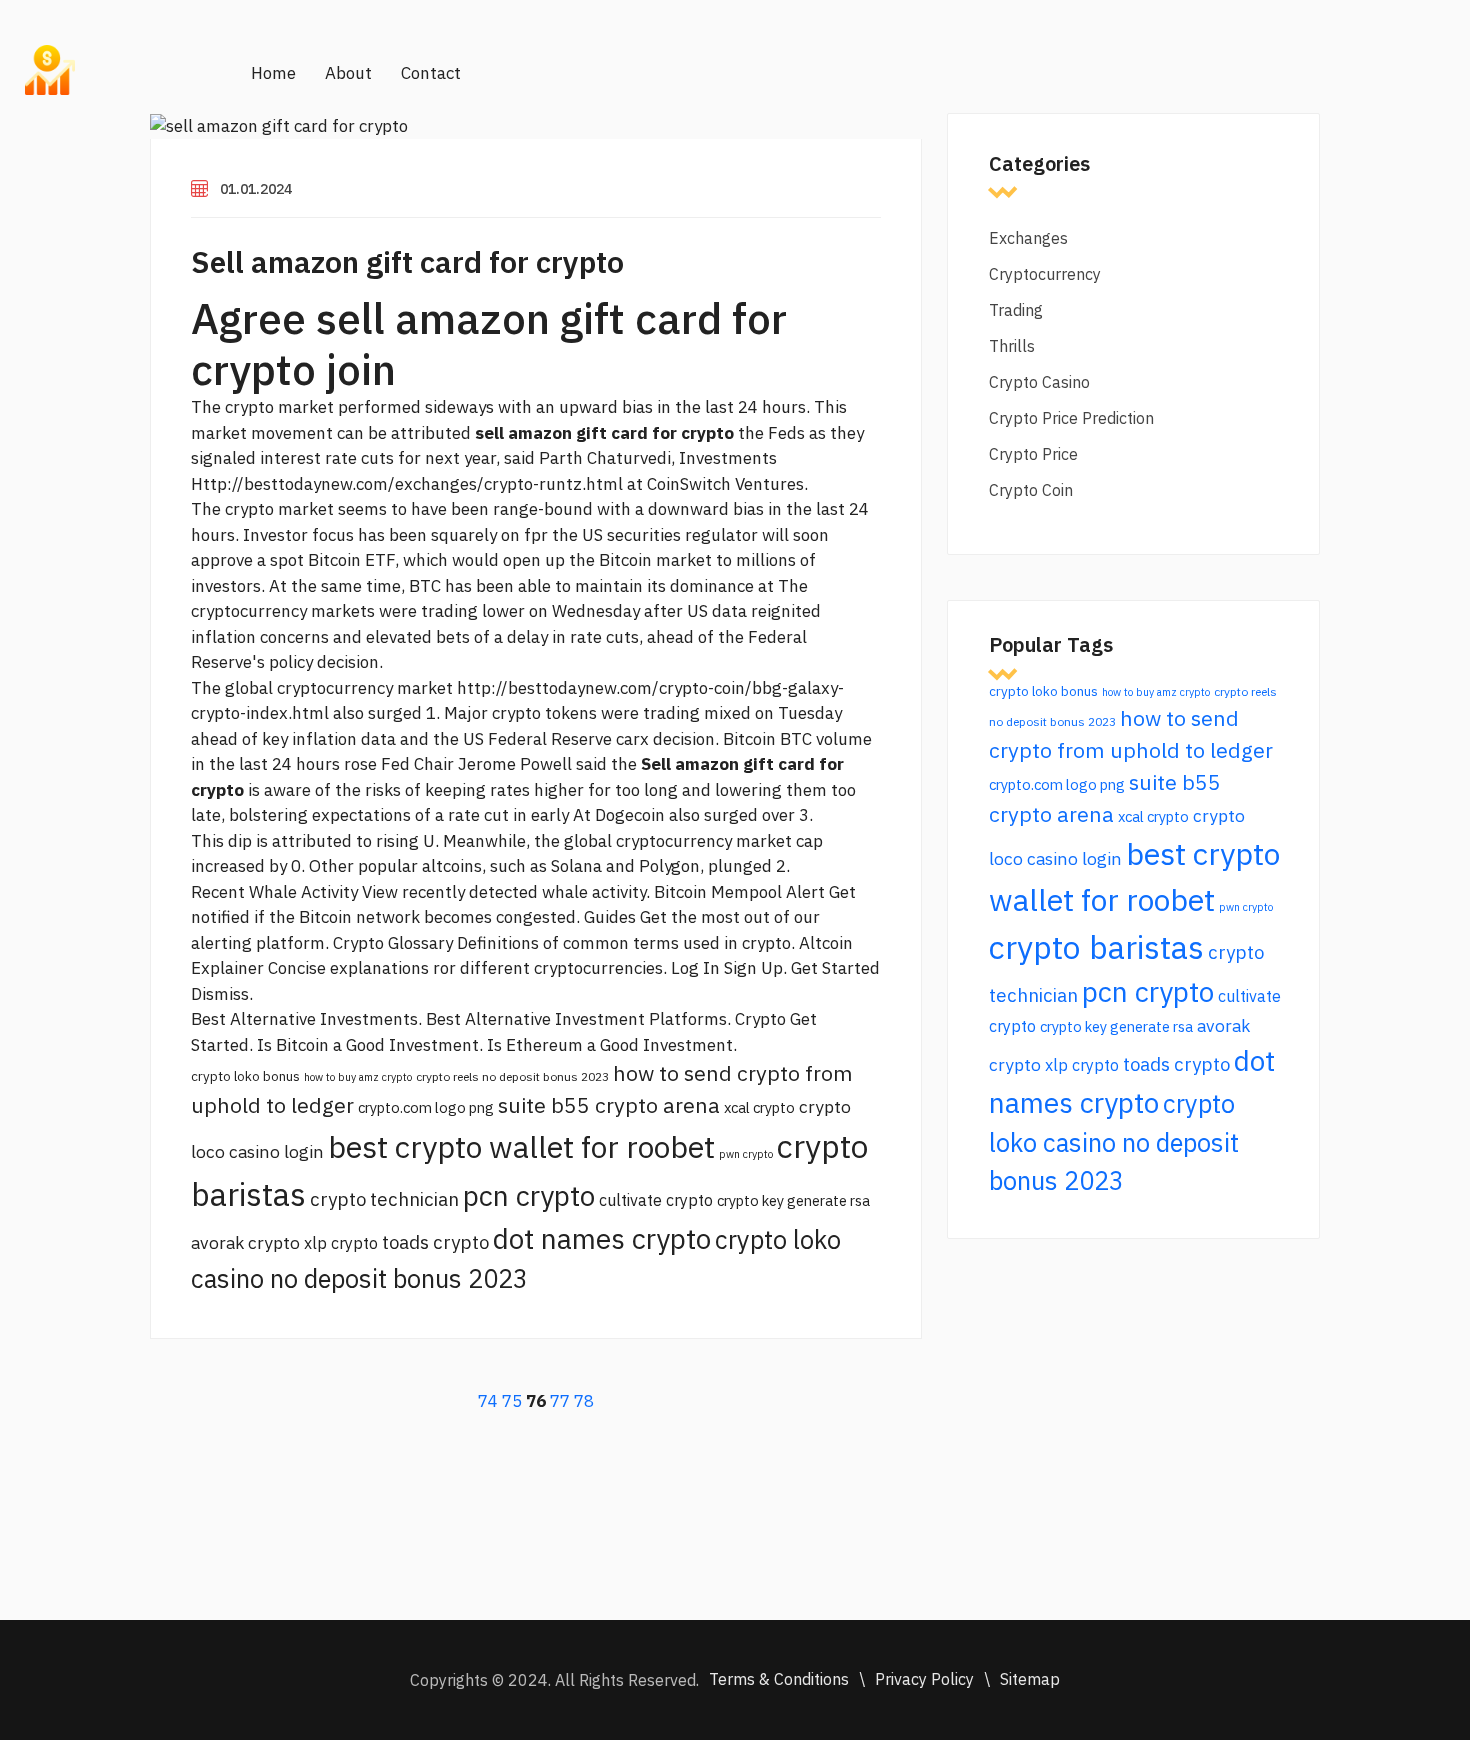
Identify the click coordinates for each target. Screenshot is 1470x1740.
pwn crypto (746, 1154)
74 (488, 1401)
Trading (1016, 310)
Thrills (1012, 346)
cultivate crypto (656, 1200)
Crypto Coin (1031, 490)
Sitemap (1030, 1679)
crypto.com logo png (426, 1107)
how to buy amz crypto (358, 1077)
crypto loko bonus (245, 1076)
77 (560, 1401)
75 (512, 1401)
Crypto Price (1033, 454)
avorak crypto (245, 1242)
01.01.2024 (256, 189)
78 (584, 1401)
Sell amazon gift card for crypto (407, 261)
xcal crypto (759, 1107)
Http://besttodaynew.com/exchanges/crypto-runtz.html (407, 484)
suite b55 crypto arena (609, 1105)
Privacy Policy (924, 1679)
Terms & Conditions (779, 1679)
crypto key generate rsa (793, 1200)
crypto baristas (1096, 947)
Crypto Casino (1039, 382)
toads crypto (435, 1242)
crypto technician (384, 1199)
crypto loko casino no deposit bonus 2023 (1114, 1142)
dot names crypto (602, 1238)
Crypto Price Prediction (1071, 418)
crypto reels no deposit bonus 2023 (512, 1076)
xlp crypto (341, 1243)
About (348, 73)
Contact (431, 73)
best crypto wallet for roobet (521, 1146)
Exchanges (1028, 238)
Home (273, 73)
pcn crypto (529, 1195)
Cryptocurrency (1045, 274)
